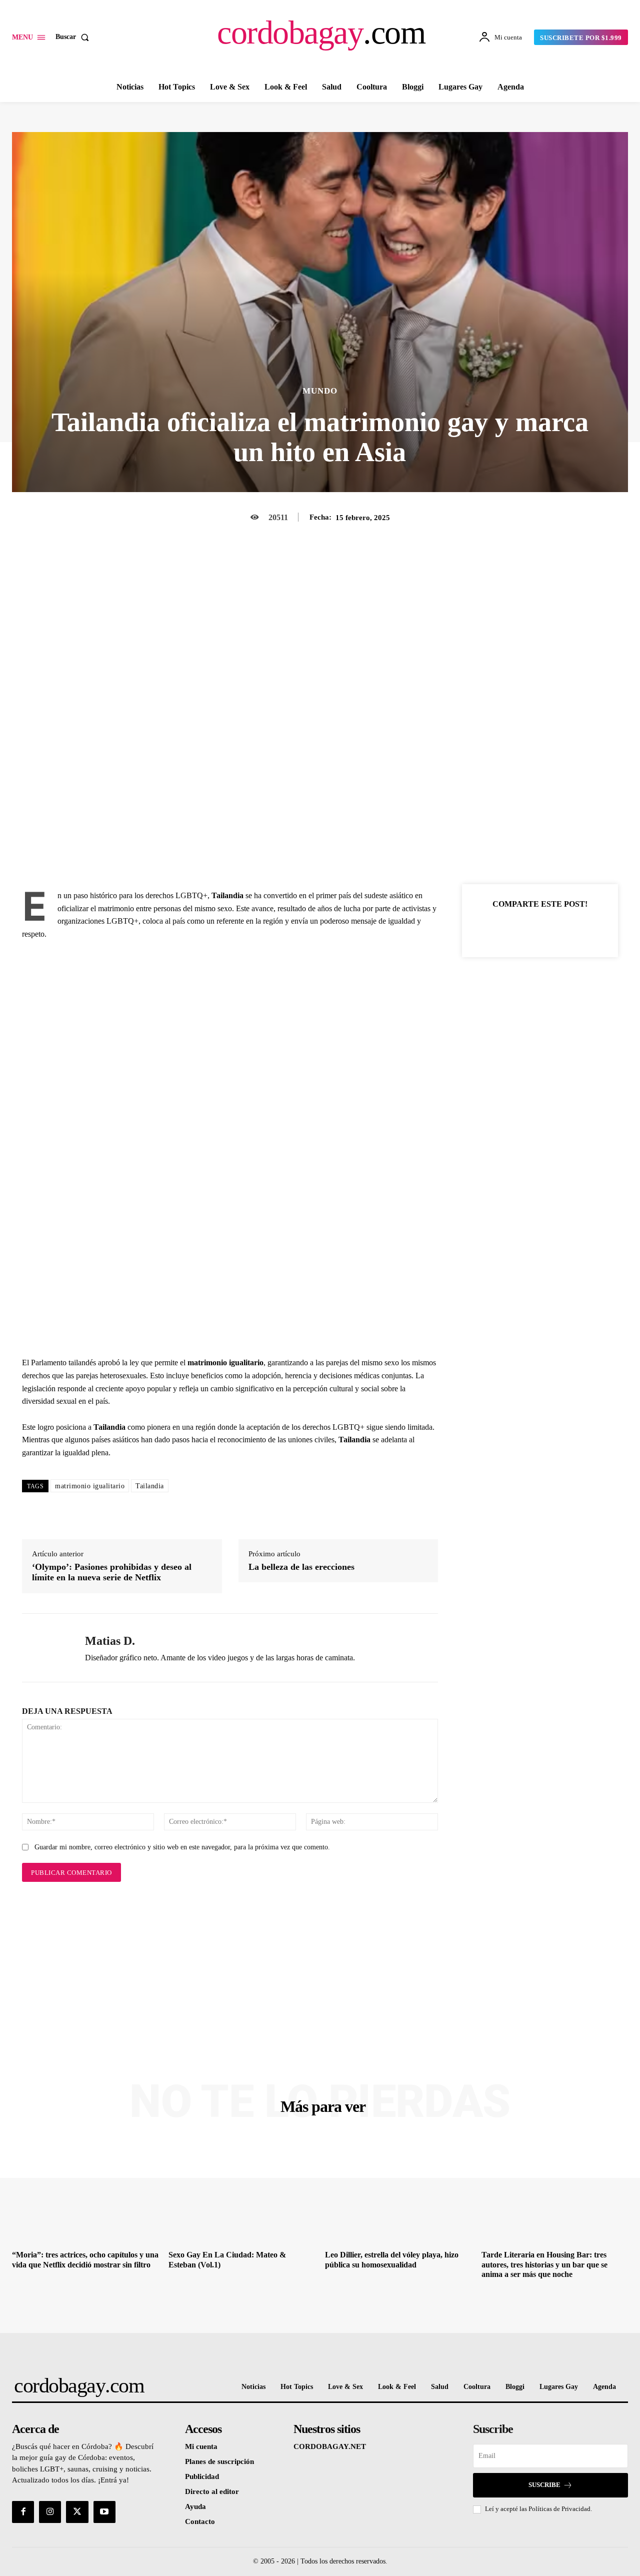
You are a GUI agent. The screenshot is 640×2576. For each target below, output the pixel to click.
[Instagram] (50, 2512)
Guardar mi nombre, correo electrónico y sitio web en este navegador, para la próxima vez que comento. (182, 1847)
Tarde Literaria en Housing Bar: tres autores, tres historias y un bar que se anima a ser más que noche (544, 2264)
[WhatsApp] (574, 929)
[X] (528, 929)
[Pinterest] (551, 929)
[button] (74, 37)
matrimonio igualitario (90, 1486)
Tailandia (150, 1486)
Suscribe (544, 2485)
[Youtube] (104, 2512)
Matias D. (110, 1641)
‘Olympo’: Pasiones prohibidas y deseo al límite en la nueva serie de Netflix (112, 1572)
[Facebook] (505, 929)
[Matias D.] (46, 1648)
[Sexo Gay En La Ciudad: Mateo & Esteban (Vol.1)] (242, 2191)
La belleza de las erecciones (301, 1567)
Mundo (320, 391)
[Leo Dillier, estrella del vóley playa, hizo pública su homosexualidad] (398, 2191)
